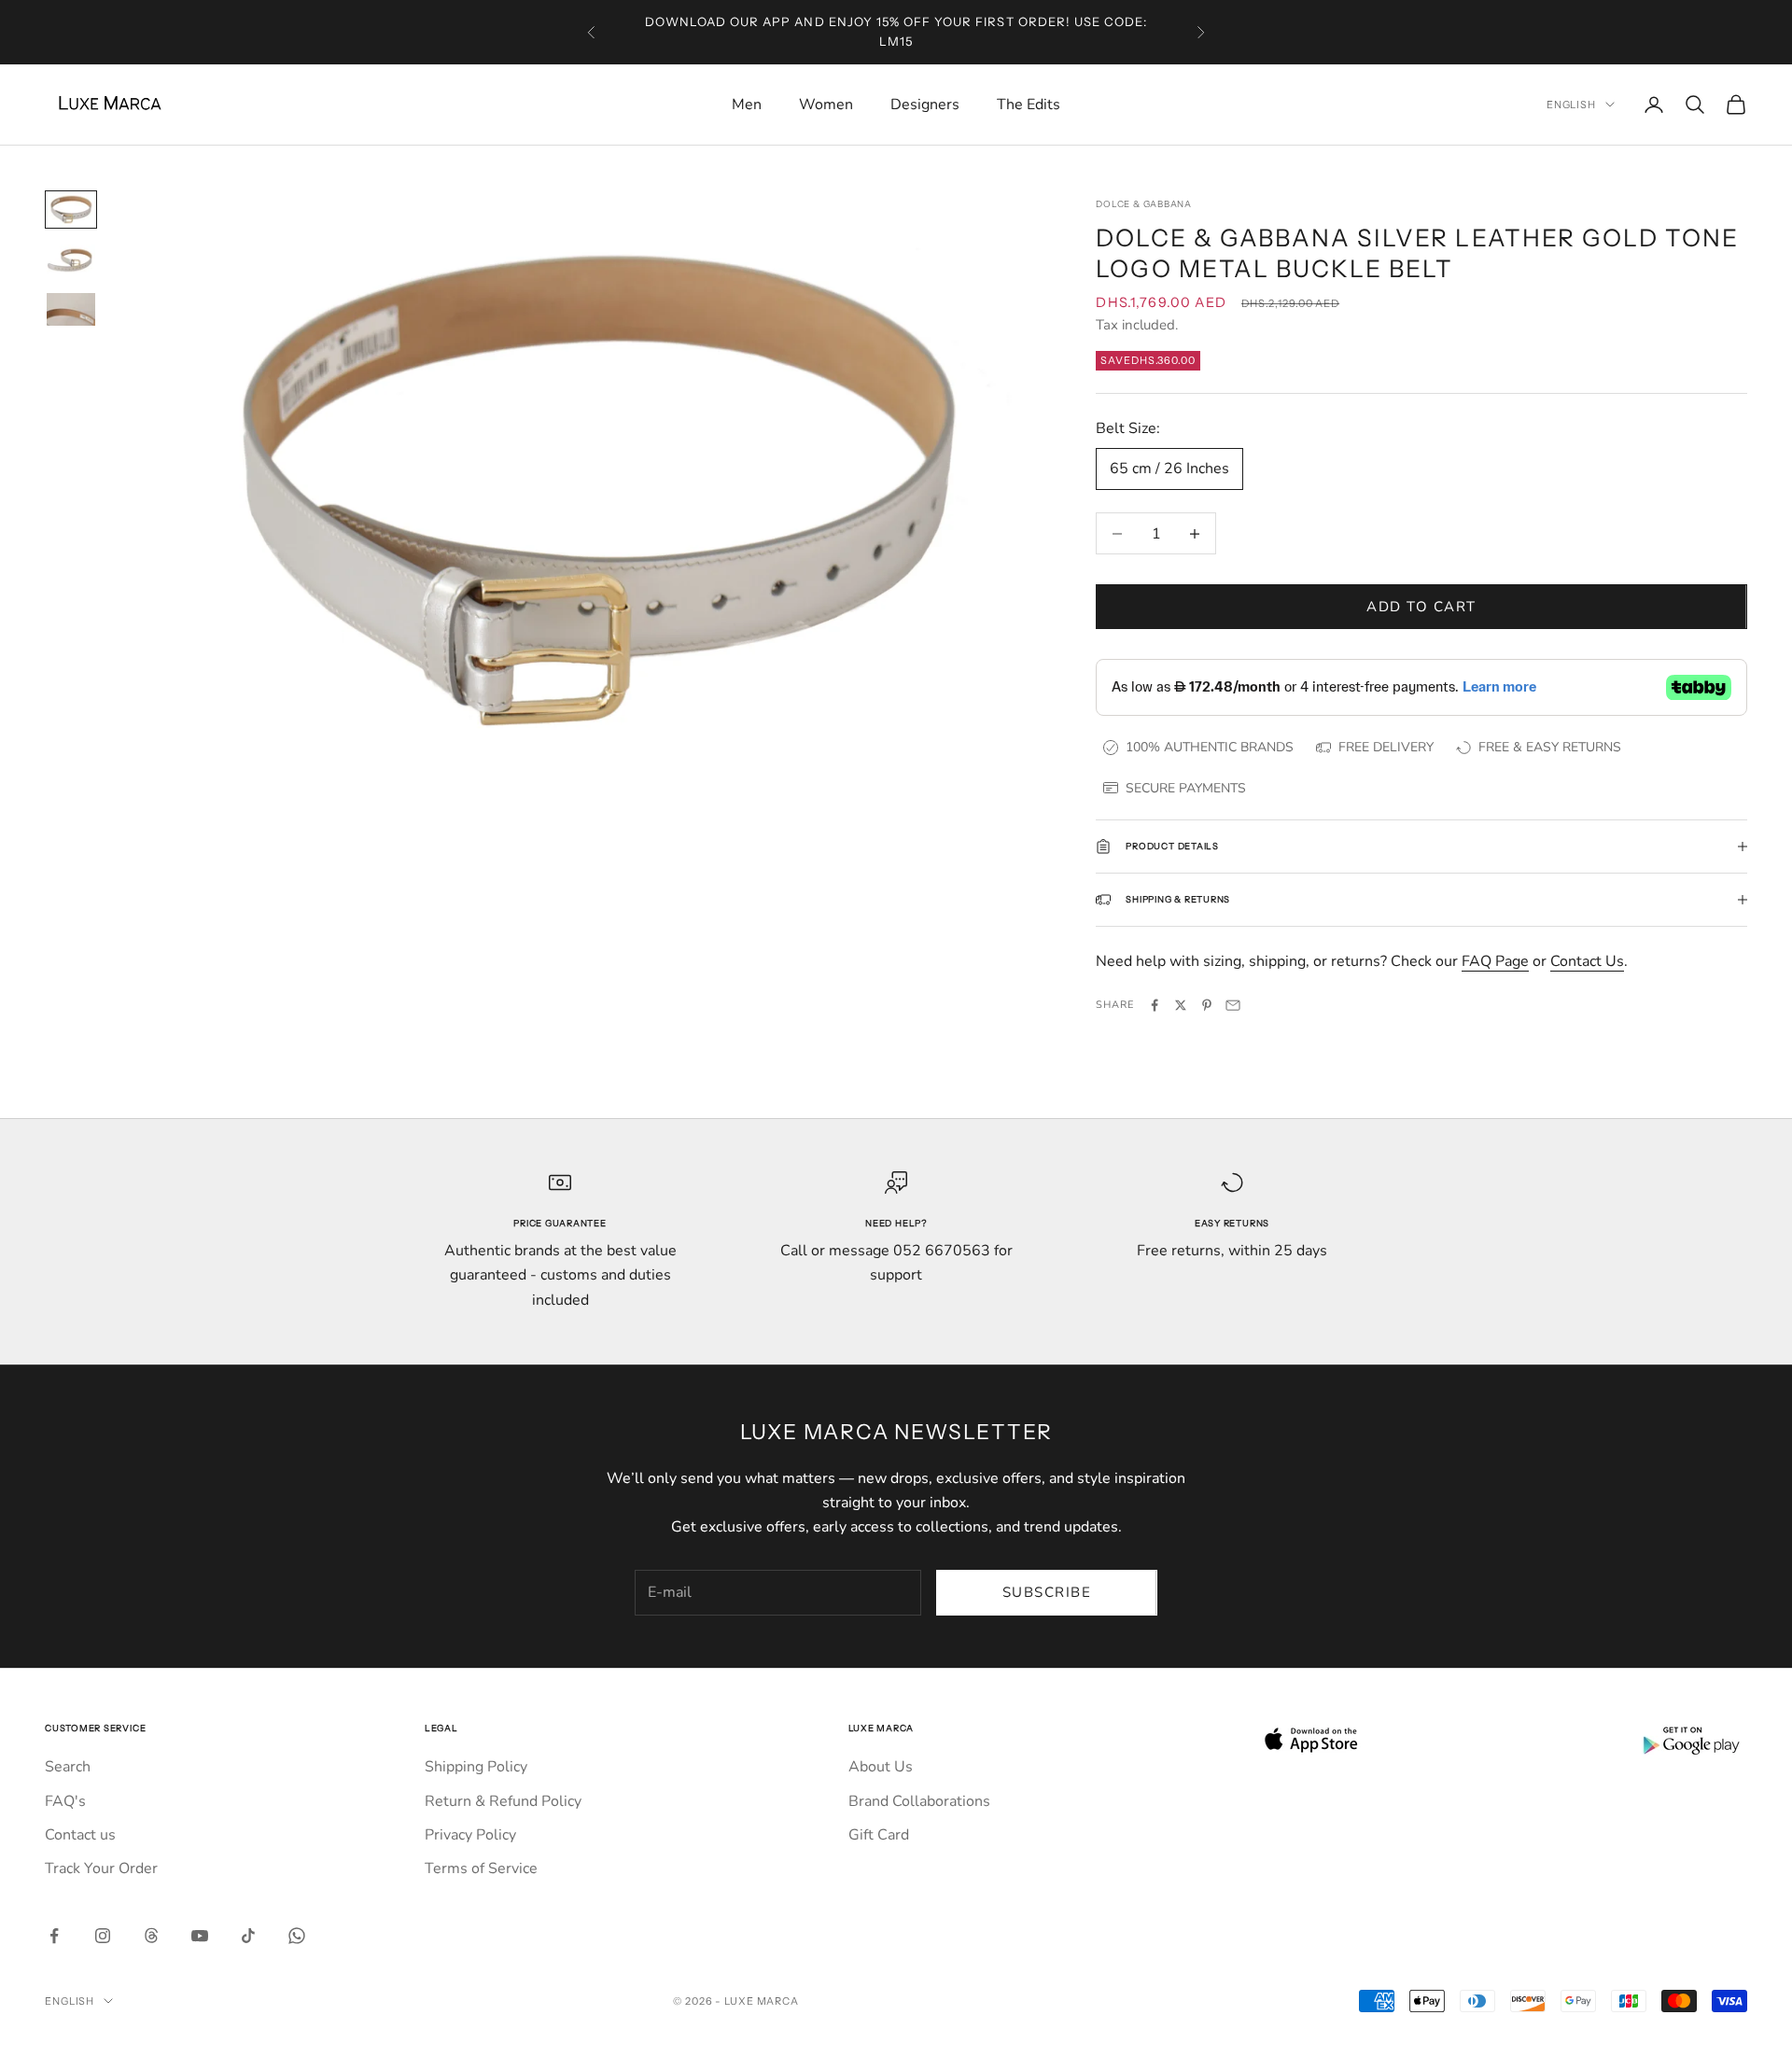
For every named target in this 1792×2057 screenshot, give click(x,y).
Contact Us (1587, 961)
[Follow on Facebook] (54, 1936)
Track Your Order (101, 1868)
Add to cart (1421, 607)
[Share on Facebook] (1155, 1005)
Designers (925, 105)
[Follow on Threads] (151, 1936)
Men (747, 105)
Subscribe (1047, 1592)
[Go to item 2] (71, 260)
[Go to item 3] (71, 309)
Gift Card (879, 1835)
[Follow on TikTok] (248, 1936)
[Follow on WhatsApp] (297, 1936)
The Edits (1029, 105)
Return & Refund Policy (503, 1801)
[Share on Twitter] (1181, 1005)
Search (68, 1767)
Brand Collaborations (919, 1801)
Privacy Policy (470, 1835)
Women (826, 105)
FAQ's (65, 1801)
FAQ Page (1495, 961)
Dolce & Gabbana (1144, 204)
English (1571, 105)
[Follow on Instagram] (103, 1936)
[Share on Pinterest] (1207, 1005)
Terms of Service (481, 1868)
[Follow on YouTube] (200, 1936)
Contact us (80, 1835)
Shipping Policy (476, 1767)
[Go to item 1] (71, 209)
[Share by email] (1233, 1005)
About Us (881, 1767)
